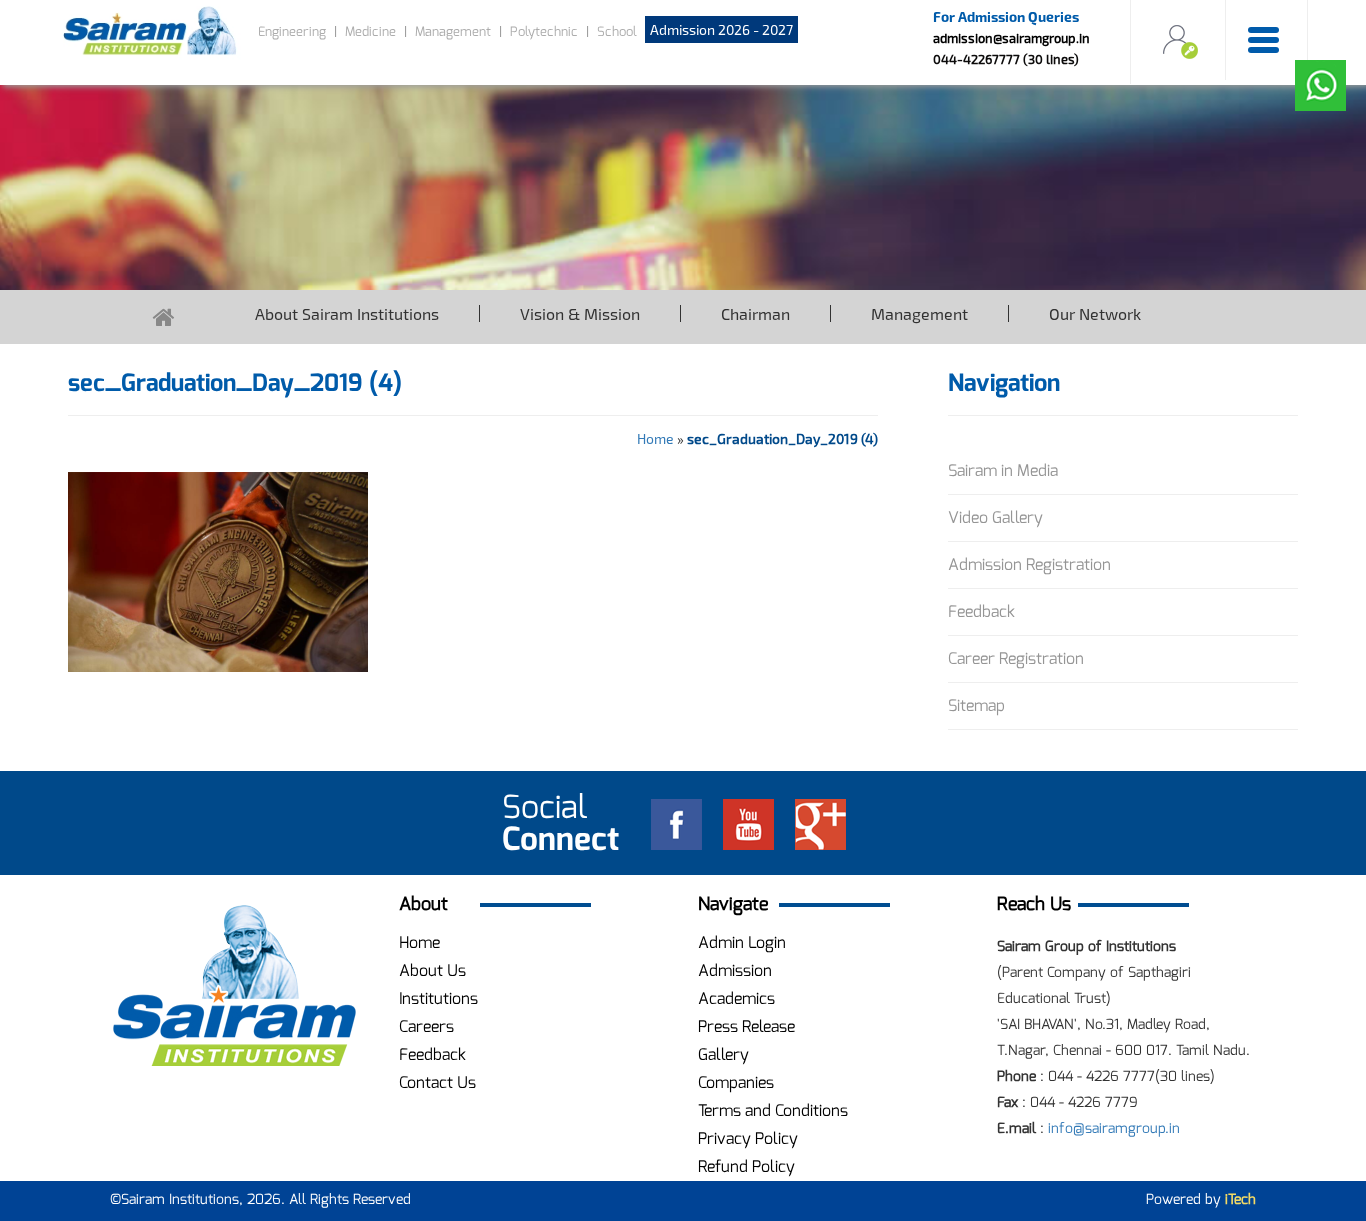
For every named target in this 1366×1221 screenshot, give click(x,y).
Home (655, 438)
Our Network (1095, 313)
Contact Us (437, 1082)
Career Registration (1016, 658)
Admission (735, 970)
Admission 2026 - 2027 (721, 29)
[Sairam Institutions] (234, 986)
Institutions (438, 998)
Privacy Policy (748, 1138)
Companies (736, 1082)
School (617, 31)
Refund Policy (746, 1166)
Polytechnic (544, 31)
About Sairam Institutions (347, 313)
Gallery (723, 1054)
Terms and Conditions (773, 1110)
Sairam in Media (1003, 470)
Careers (426, 1026)
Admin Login (742, 942)
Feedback (981, 611)
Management (453, 31)
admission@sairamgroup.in (1011, 38)
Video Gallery (995, 517)
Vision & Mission (580, 313)
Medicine (370, 31)
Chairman (755, 313)
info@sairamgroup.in (1114, 1128)
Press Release (746, 1026)
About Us (432, 970)
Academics (736, 998)
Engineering (292, 31)
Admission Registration (1029, 564)
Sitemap (976, 705)
